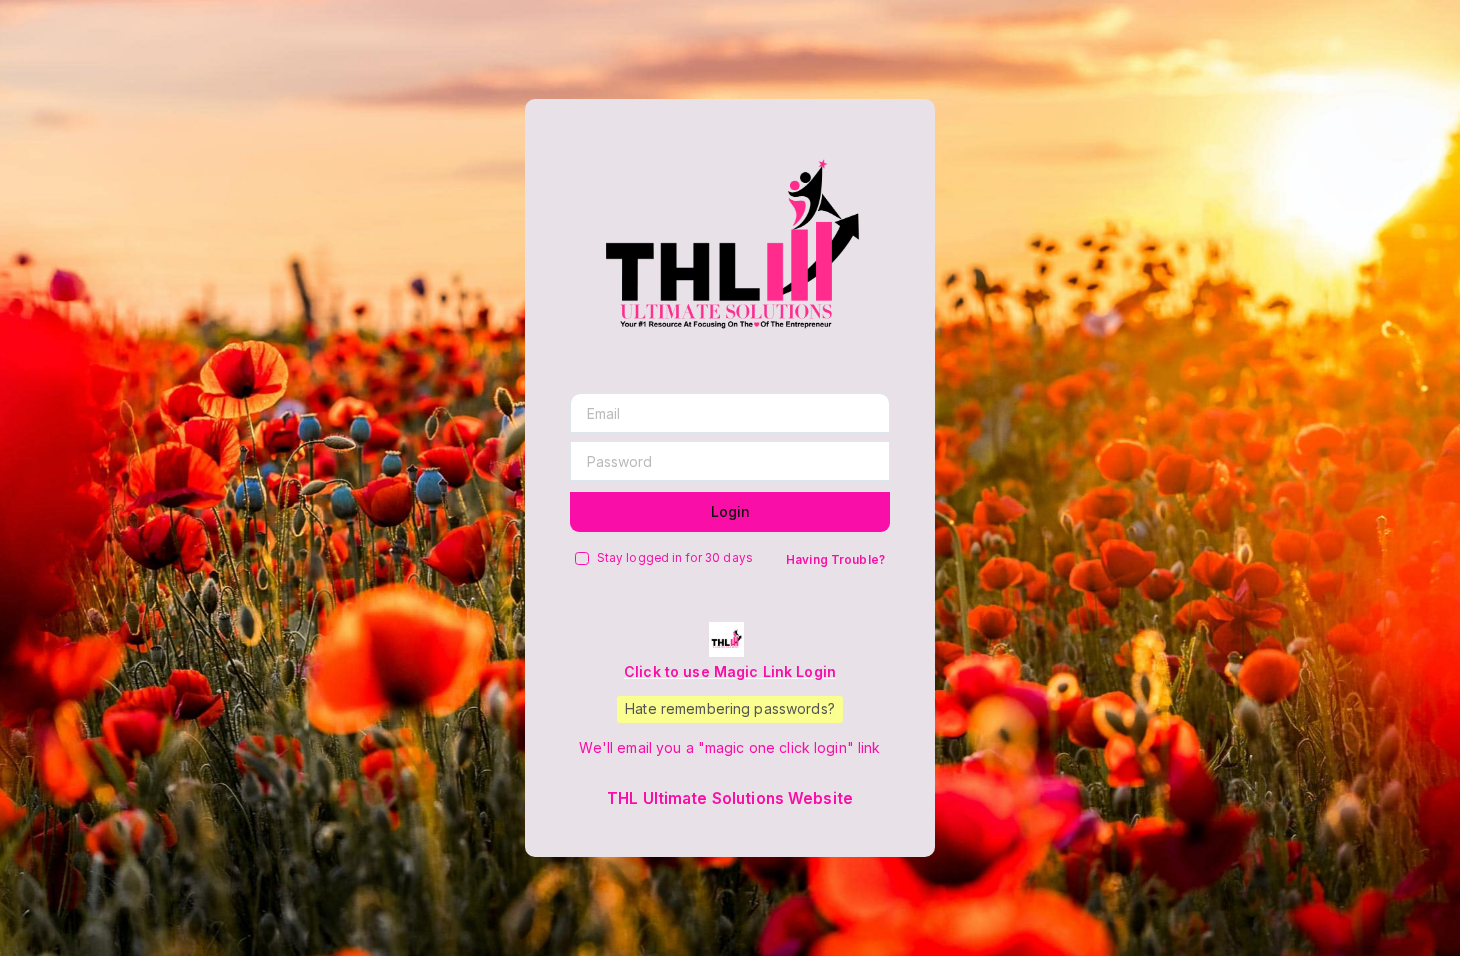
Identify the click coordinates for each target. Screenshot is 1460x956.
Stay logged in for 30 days (675, 558)
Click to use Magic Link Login (730, 671)
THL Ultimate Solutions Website (730, 798)
